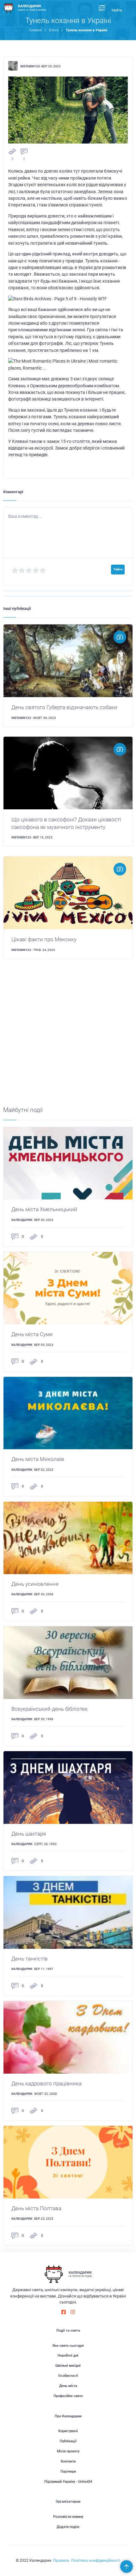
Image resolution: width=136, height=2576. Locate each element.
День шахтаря (29, 1834)
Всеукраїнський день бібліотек (49, 1709)
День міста (68, 2386)
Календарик (22, 1220)
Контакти (68, 2461)
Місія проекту (68, 2451)
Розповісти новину (68, 2517)
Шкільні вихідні (68, 2366)
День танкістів (30, 1959)
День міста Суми (32, 1334)
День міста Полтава (36, 2208)
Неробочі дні (68, 2355)
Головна (35, 30)
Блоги (54, 30)
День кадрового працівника (46, 2083)
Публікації (68, 2441)
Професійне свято (68, 2396)
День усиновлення (35, 1584)
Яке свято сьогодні (68, 2346)
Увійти (117, 10)
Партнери (68, 2472)
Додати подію (68, 2527)
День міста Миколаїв (38, 1459)
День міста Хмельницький (44, 1209)
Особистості (68, 2376)
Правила (61, 2561)
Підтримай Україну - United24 (68, 2482)
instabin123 (30, 66)
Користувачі (68, 2431)
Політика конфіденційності (96, 2561)
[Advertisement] (68, 1038)
